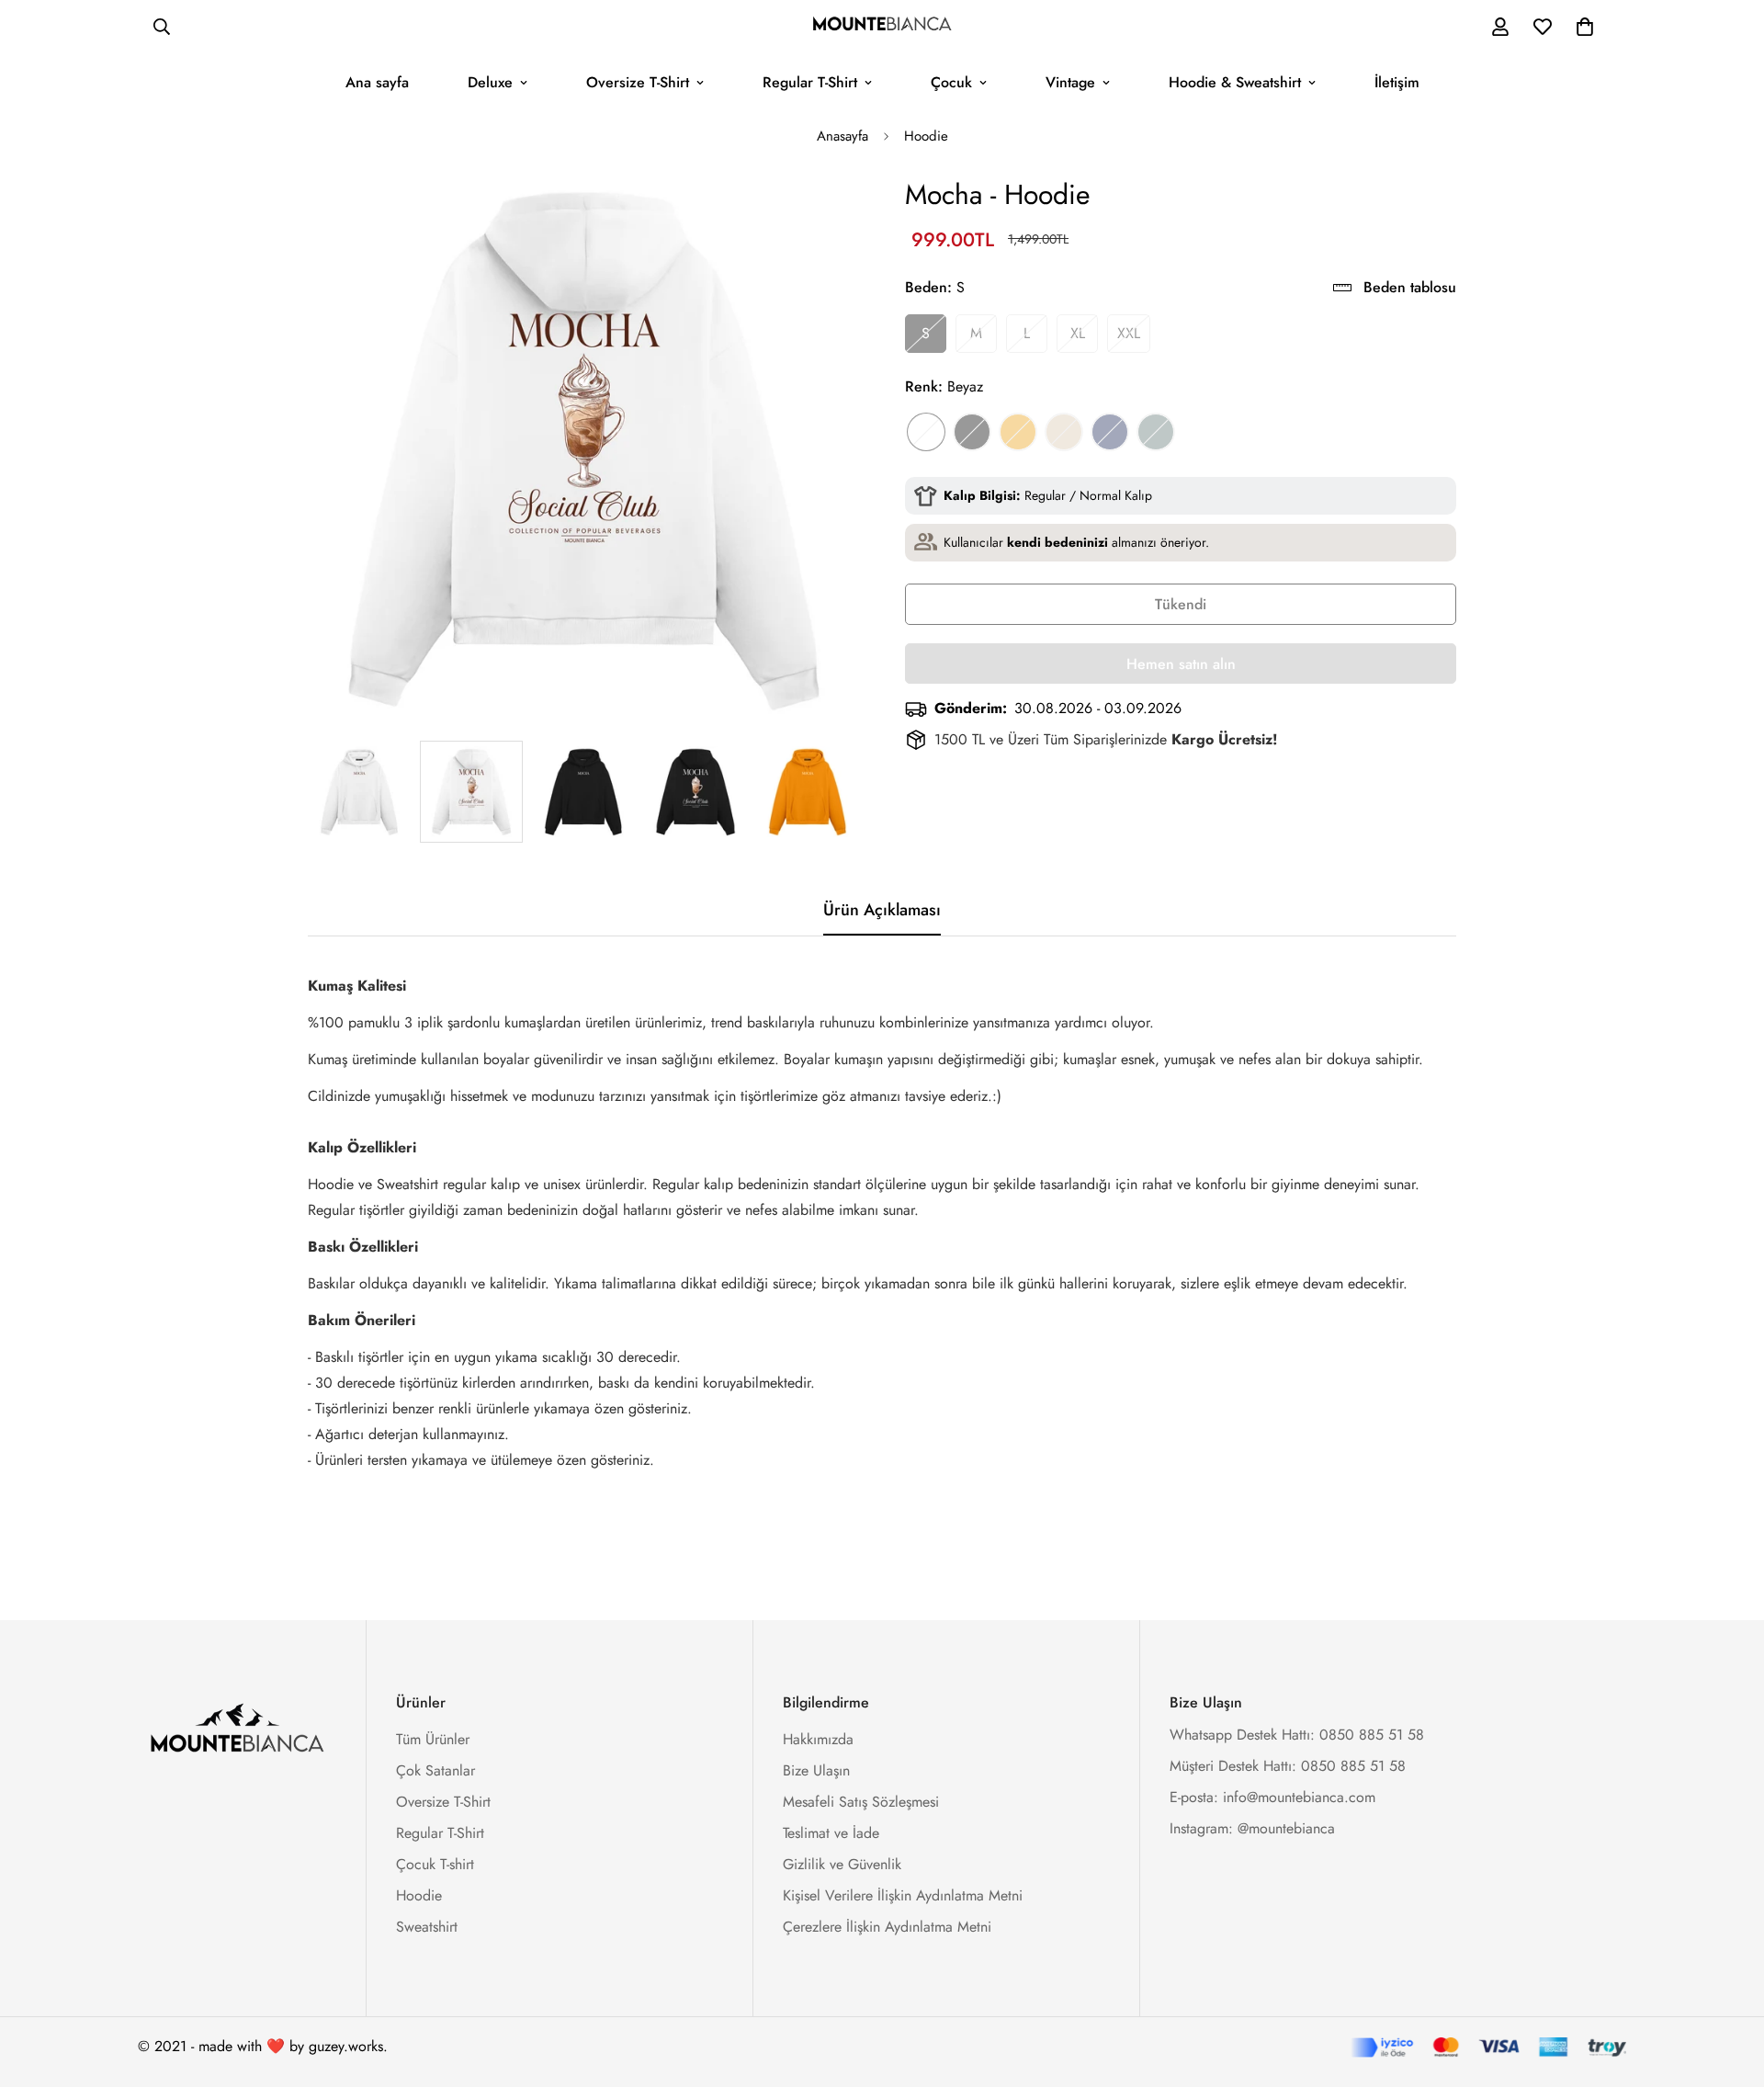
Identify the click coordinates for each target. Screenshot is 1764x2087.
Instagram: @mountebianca (1252, 1828)
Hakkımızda (818, 1739)
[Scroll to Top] (1728, 1987)
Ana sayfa (377, 82)
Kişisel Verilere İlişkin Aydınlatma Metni (903, 1895)
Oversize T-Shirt (638, 82)
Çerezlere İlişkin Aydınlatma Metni (887, 1927)
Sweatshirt (427, 1927)
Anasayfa (842, 136)
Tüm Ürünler (433, 1739)
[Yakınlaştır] (820, 215)
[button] (1585, 27)
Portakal (1018, 432)
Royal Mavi (1110, 432)
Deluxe (490, 82)
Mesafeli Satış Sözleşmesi (861, 1802)
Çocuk (951, 82)
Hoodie (926, 136)
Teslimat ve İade (831, 1833)
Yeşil (1156, 432)
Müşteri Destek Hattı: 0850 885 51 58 (1288, 1766)
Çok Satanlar (435, 1770)
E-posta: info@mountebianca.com (1272, 1797)
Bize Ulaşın (816, 1770)
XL (1078, 333)
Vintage (1070, 82)
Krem (1064, 432)
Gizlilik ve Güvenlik (842, 1864)
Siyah (972, 432)
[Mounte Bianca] (882, 27)
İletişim (1397, 82)
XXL (1129, 333)
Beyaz (926, 432)
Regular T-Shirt (810, 82)
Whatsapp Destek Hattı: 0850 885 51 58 (1297, 1735)
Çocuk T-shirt (435, 1864)
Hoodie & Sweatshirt (1235, 82)
